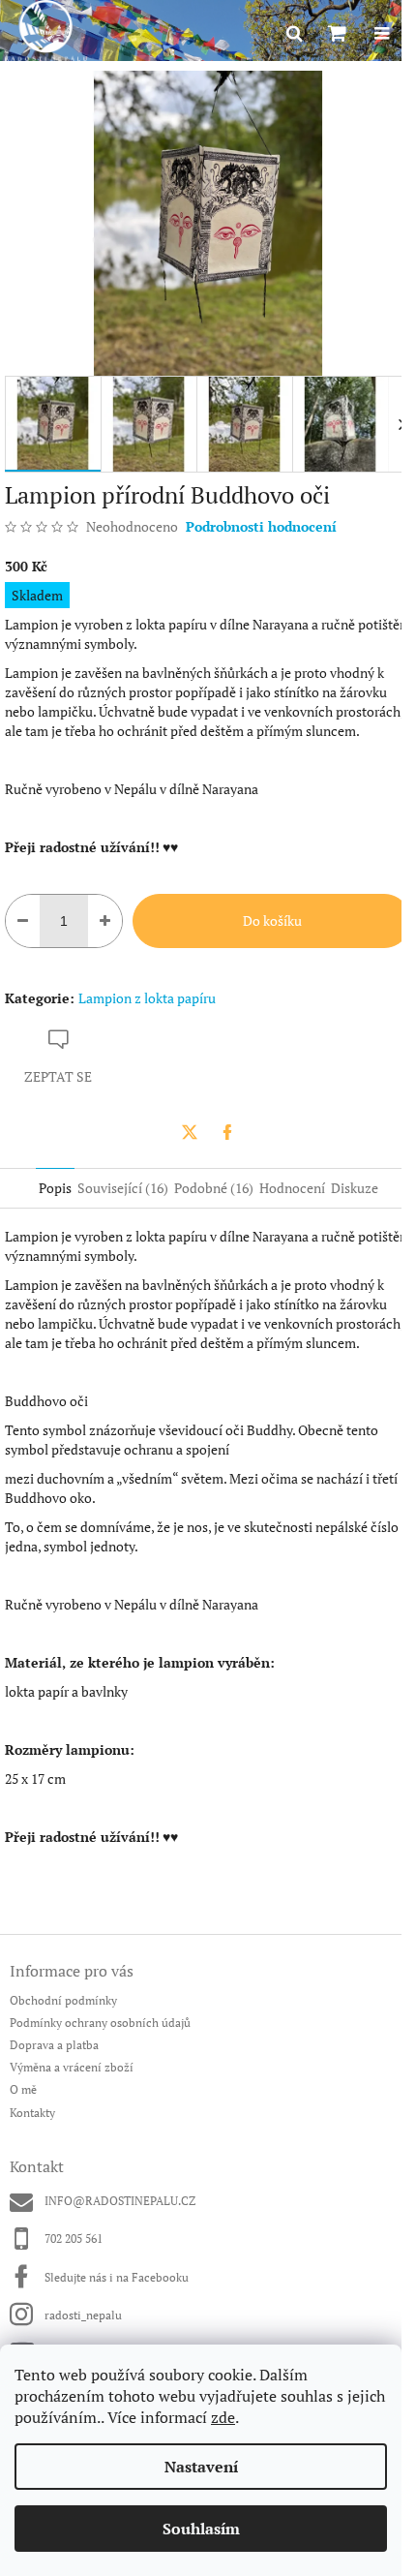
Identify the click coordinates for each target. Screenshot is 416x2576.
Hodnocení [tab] (292, 1188)
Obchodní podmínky (63, 2000)
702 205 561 (74, 2239)
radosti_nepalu (83, 2315)
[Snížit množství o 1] (23, 921)
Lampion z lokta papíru (147, 998)
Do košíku (272, 920)
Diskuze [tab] (355, 1188)
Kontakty (32, 2113)
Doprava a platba (54, 2045)
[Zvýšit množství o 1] (105, 921)
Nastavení (201, 2467)
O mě (23, 2089)
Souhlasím (201, 2529)
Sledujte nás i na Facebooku (117, 2277)
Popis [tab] (55, 1188)
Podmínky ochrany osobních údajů (100, 2023)
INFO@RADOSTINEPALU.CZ (120, 2201)
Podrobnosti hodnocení (261, 526)
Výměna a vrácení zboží (72, 2067)
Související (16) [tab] (123, 1188)
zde (223, 2417)
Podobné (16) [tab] (214, 1188)
